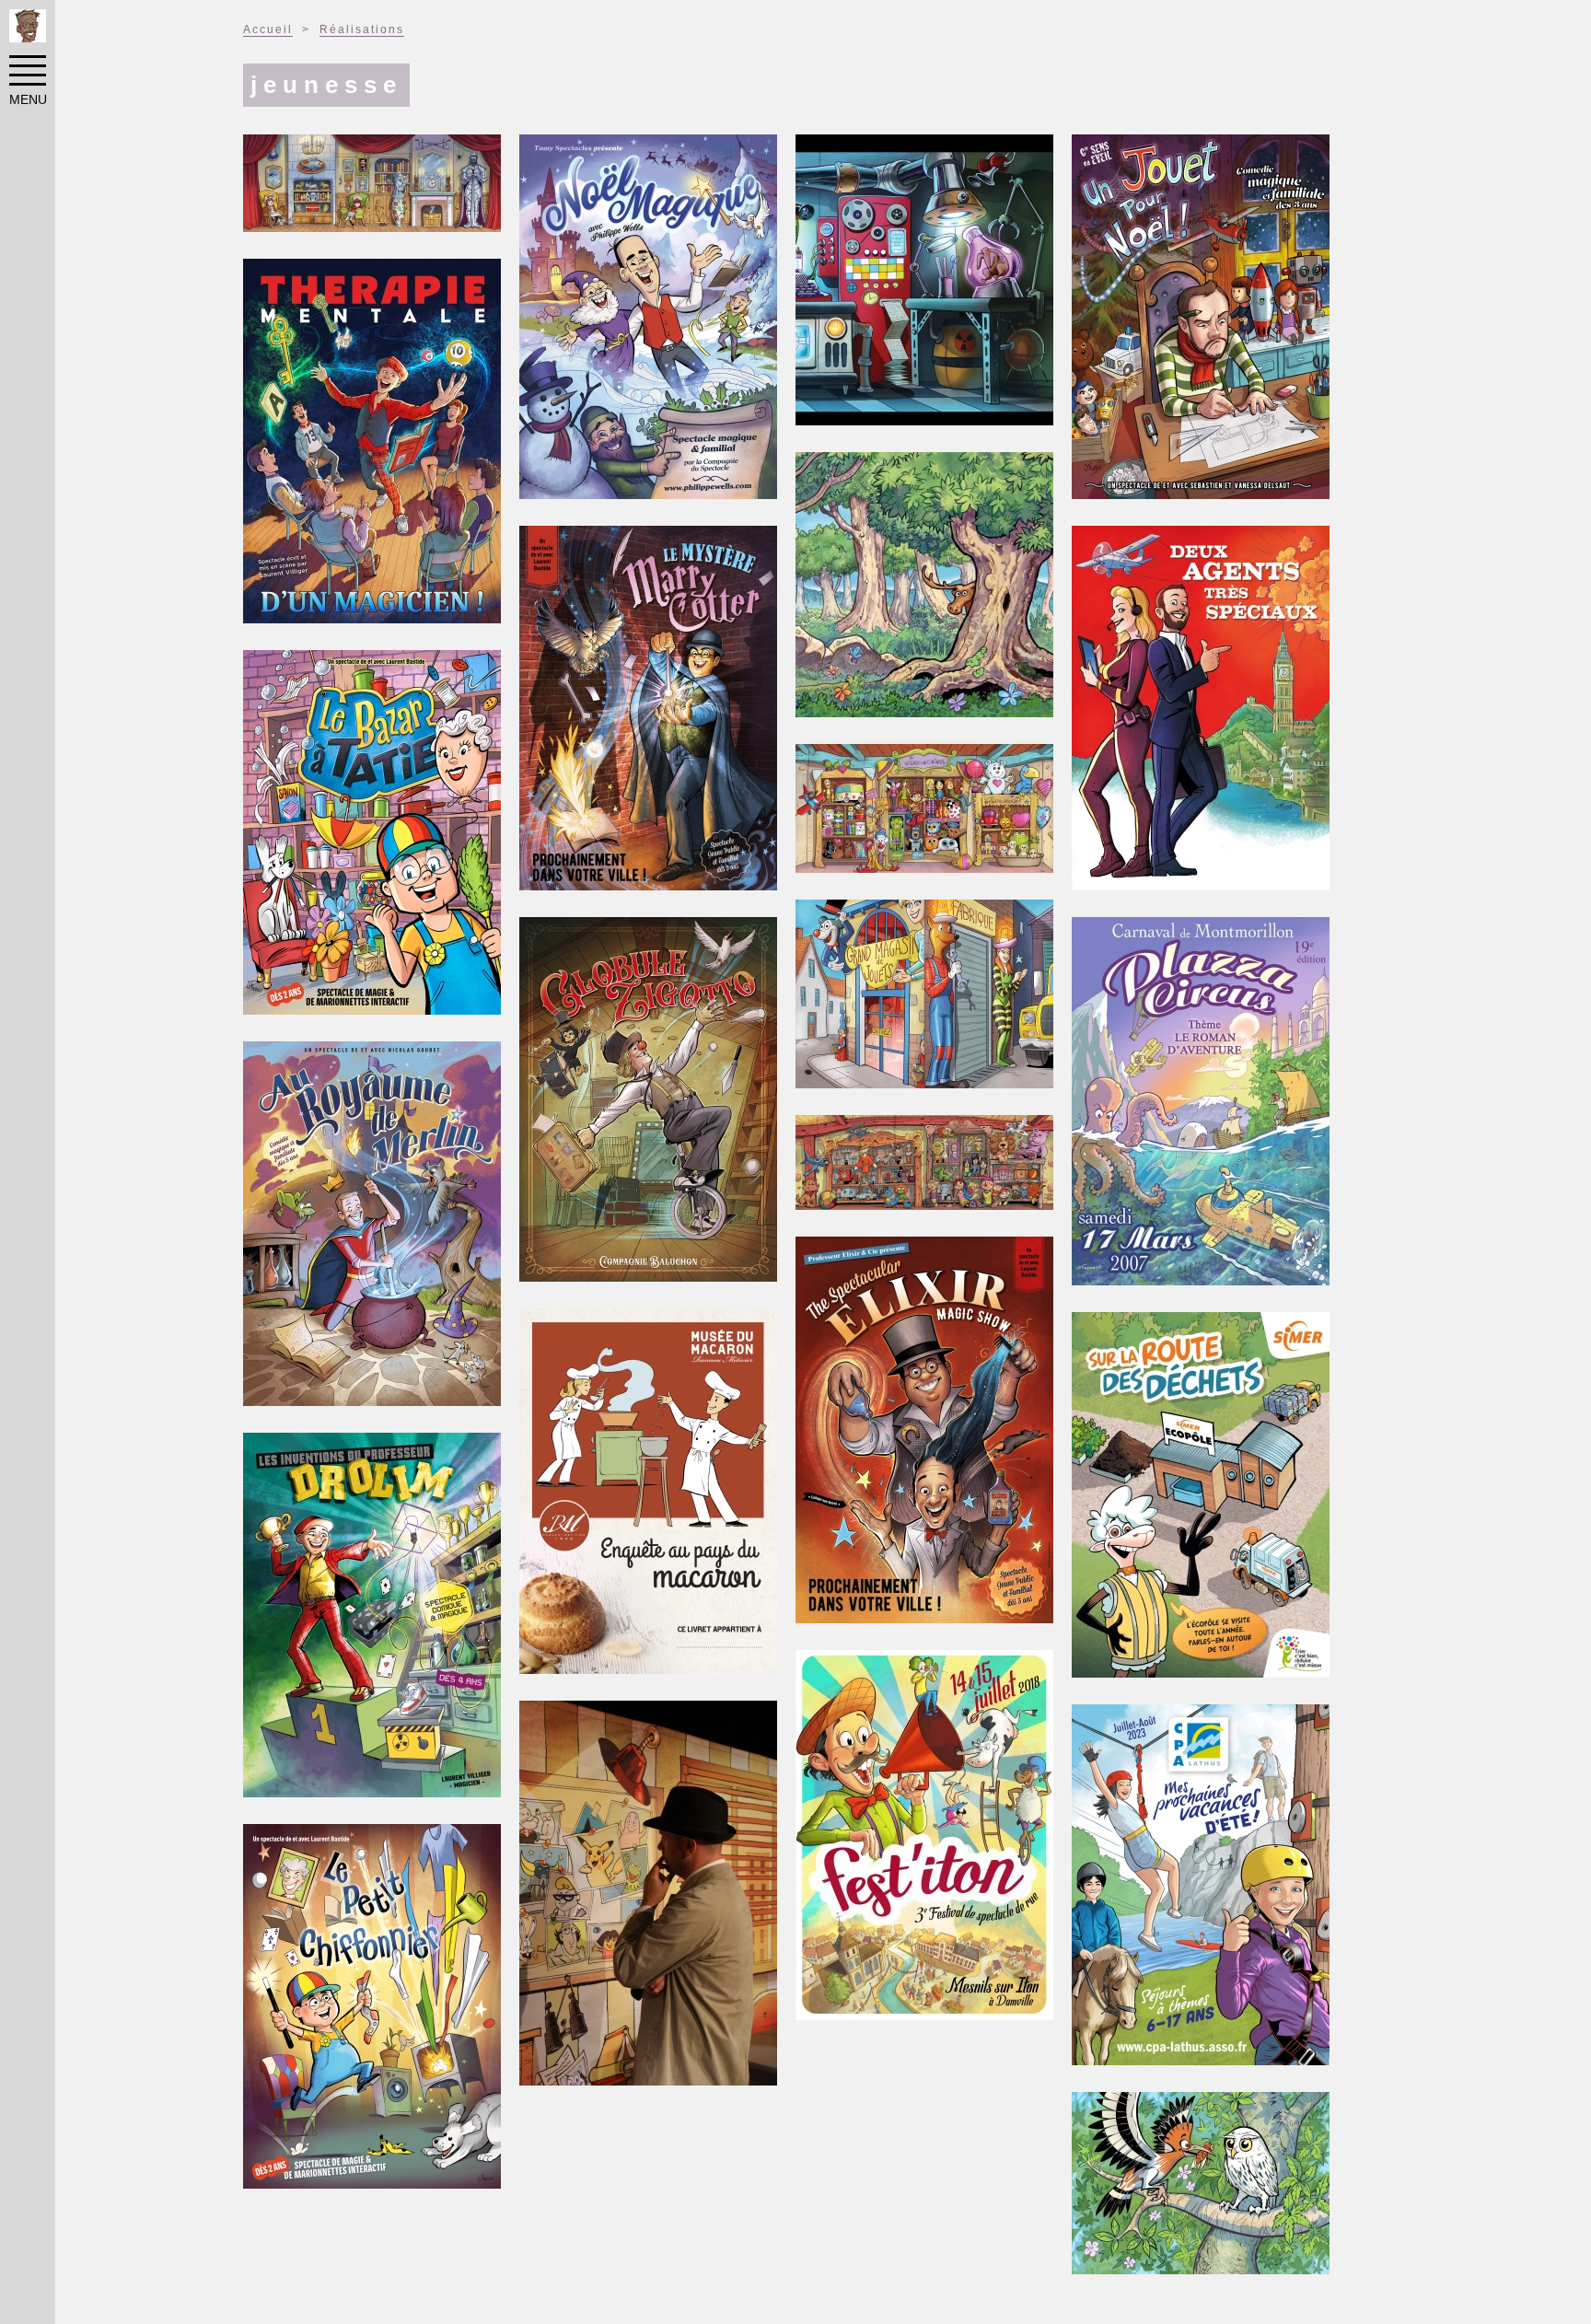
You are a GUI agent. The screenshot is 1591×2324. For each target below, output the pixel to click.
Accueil (268, 29)
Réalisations (362, 29)
